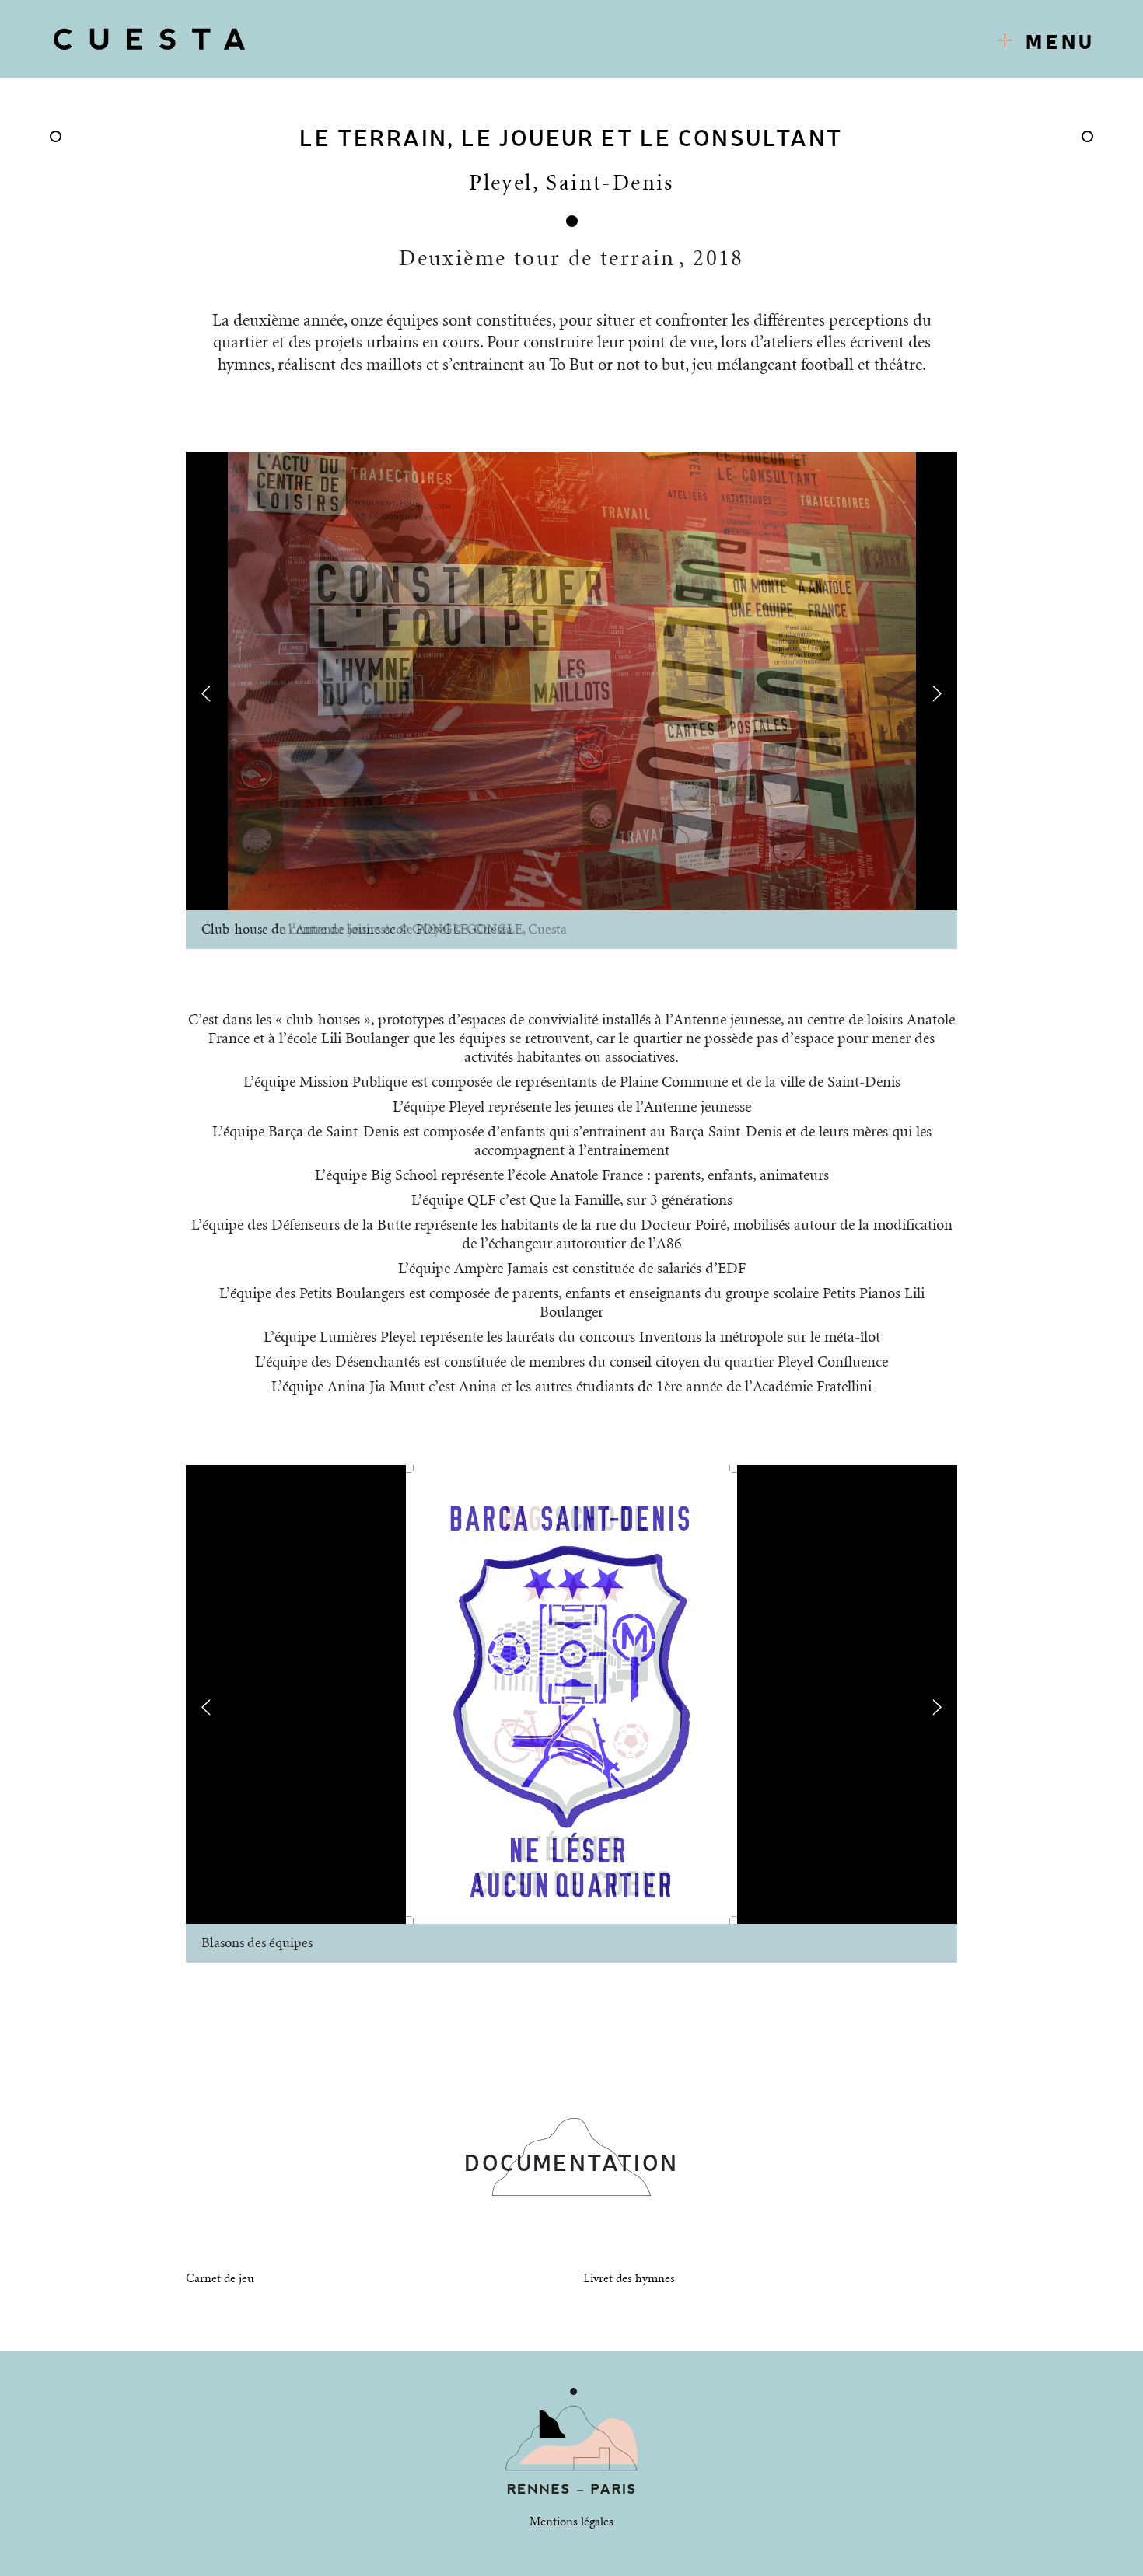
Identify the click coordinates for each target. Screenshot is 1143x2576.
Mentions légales (571, 2522)
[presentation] (206, 693)
